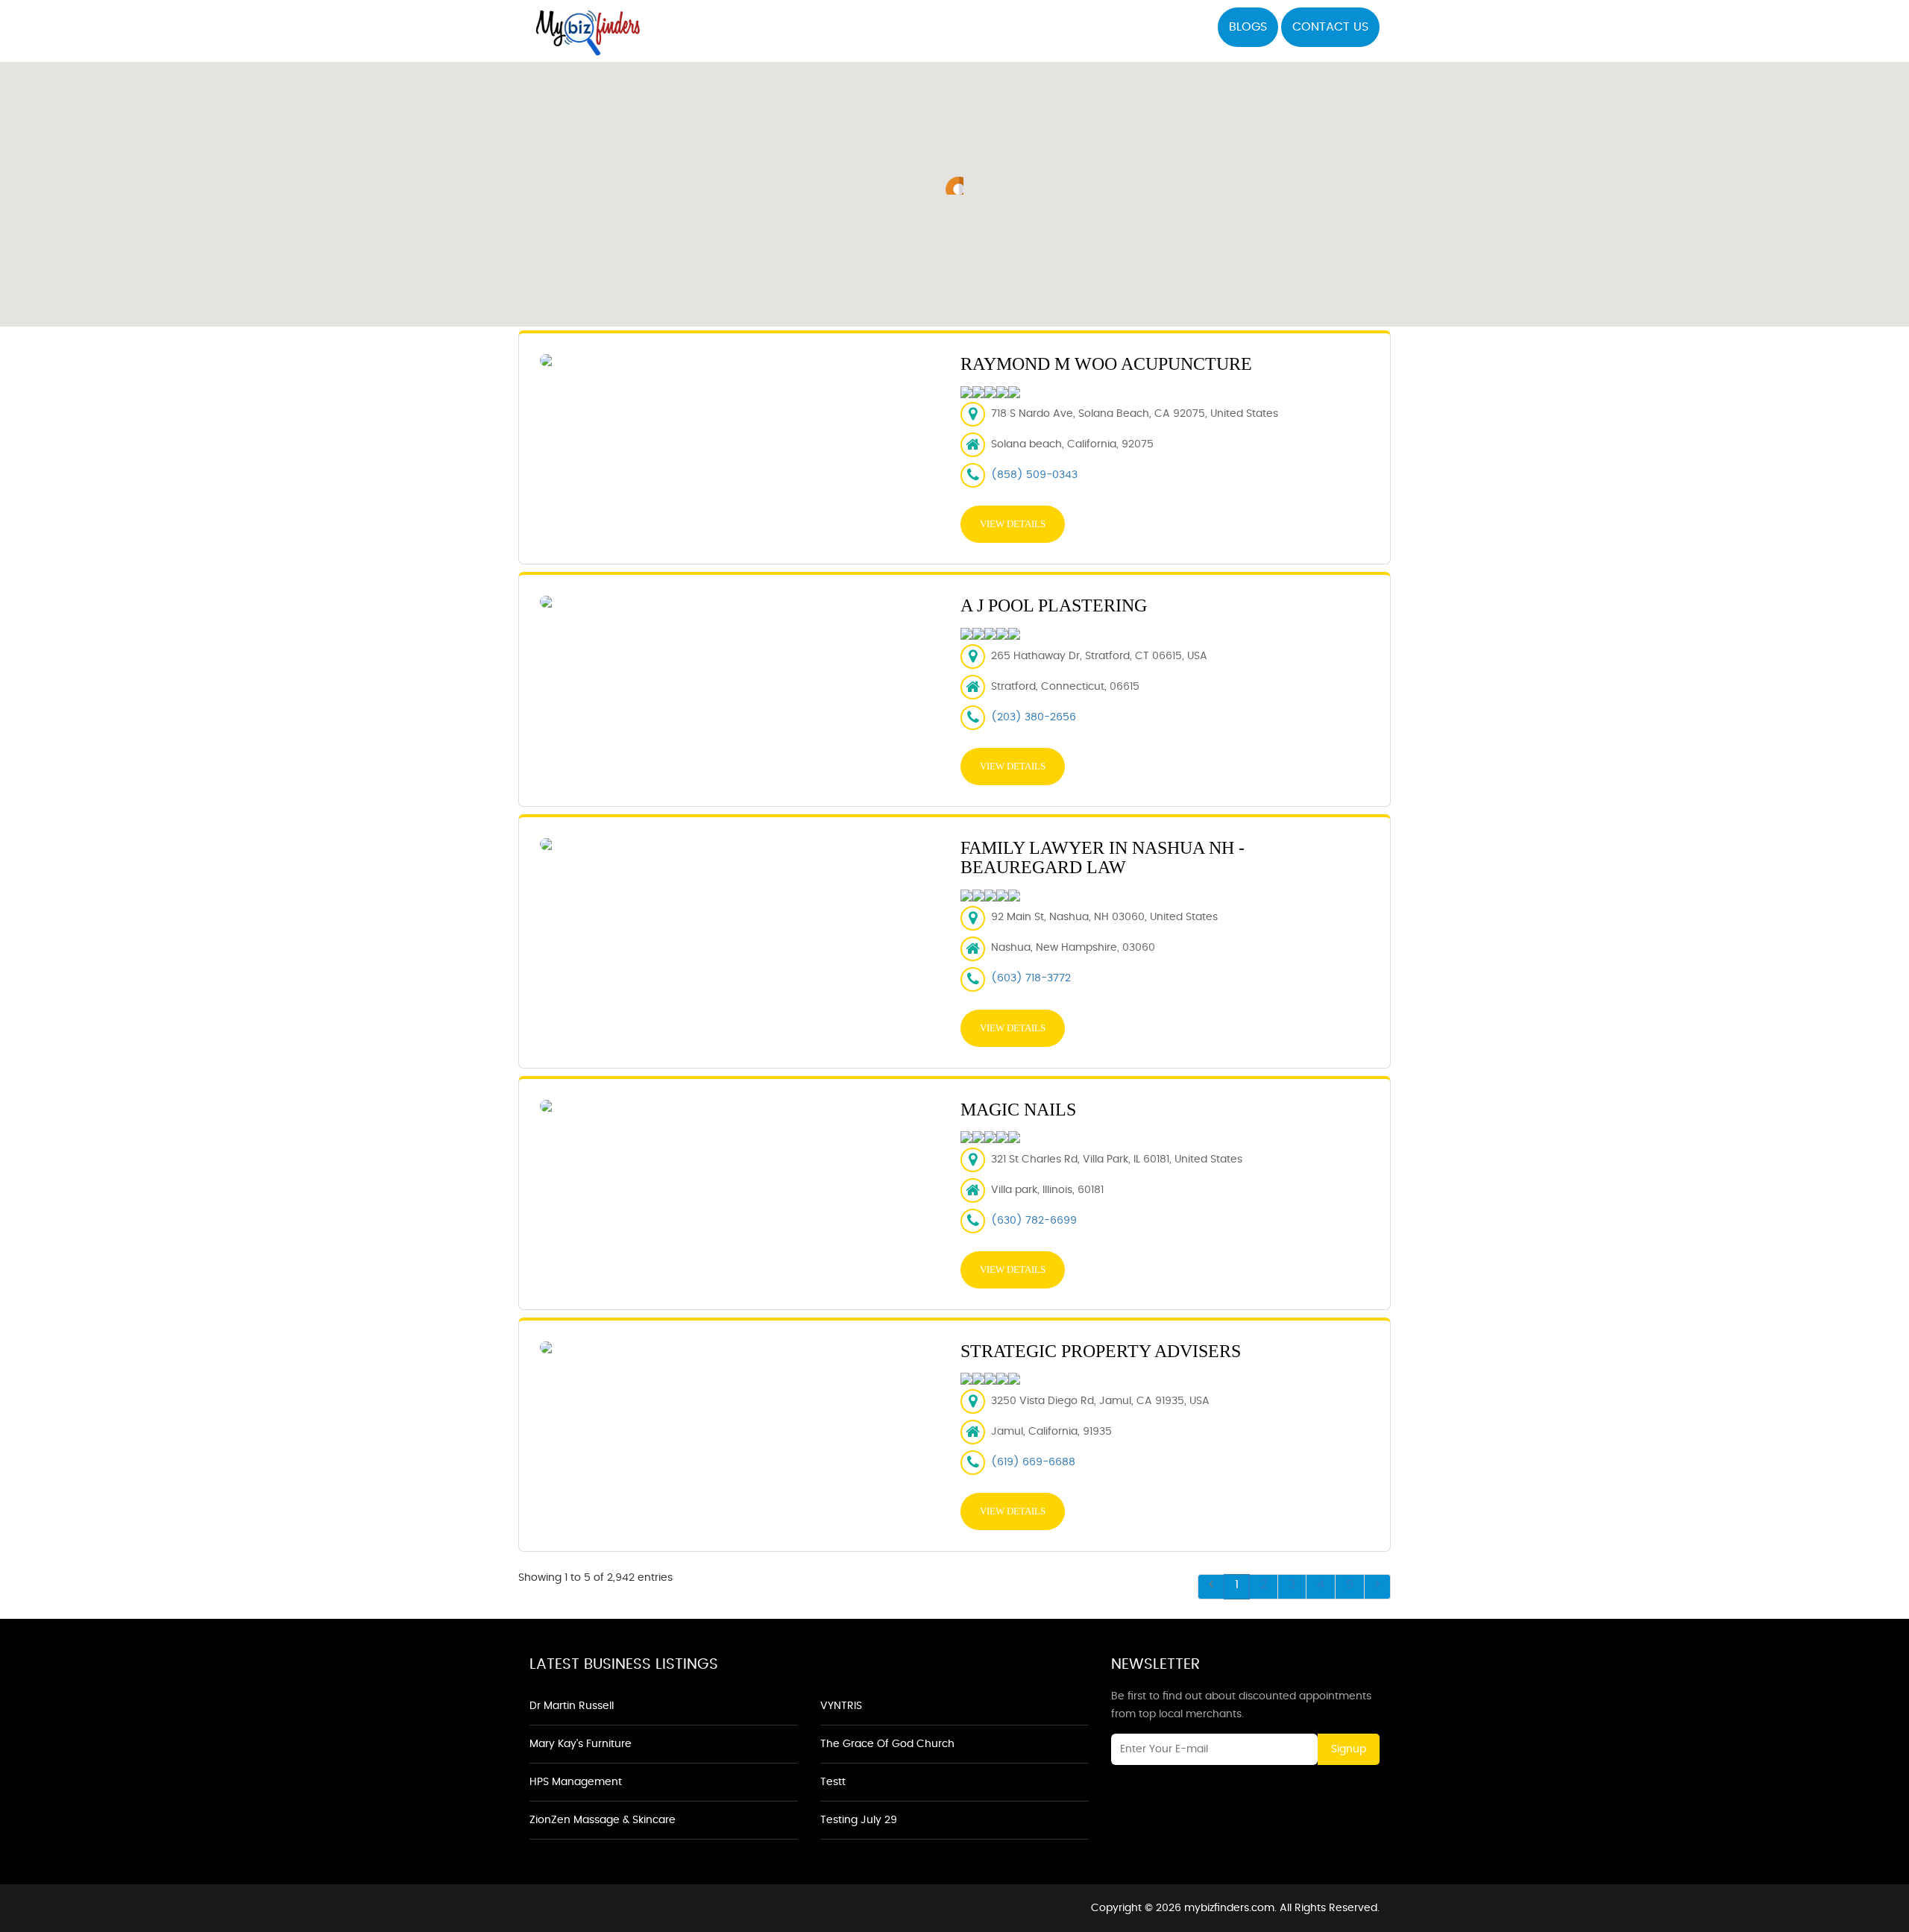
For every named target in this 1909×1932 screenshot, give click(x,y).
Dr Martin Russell (572, 1706)
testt (833, 1782)
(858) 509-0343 (1034, 475)
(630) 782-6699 (1034, 1221)
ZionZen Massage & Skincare (603, 1820)
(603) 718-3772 (1031, 978)
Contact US (1330, 27)
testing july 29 (859, 1820)
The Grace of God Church (887, 1744)
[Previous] (1211, 1587)
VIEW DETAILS (1013, 524)
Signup (1349, 1749)
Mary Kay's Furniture (581, 1744)
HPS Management (576, 1782)
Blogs (1248, 27)
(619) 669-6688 (1033, 1462)
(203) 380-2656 (1034, 717)
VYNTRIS (841, 1706)
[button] (954, 186)
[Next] (1377, 1587)
